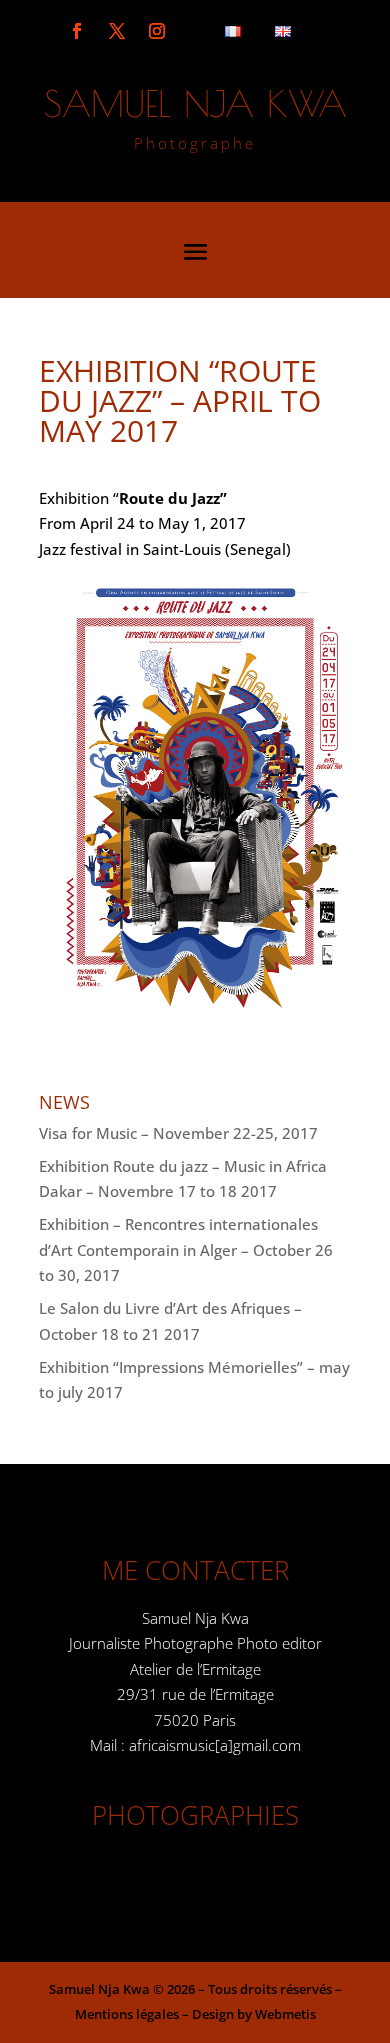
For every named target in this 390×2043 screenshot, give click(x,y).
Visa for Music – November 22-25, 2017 (178, 1133)
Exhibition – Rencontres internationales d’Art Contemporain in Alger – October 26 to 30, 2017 (186, 1249)
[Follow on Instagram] (157, 31)
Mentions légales (127, 2014)
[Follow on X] (117, 31)
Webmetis (285, 2014)
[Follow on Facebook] (77, 31)
